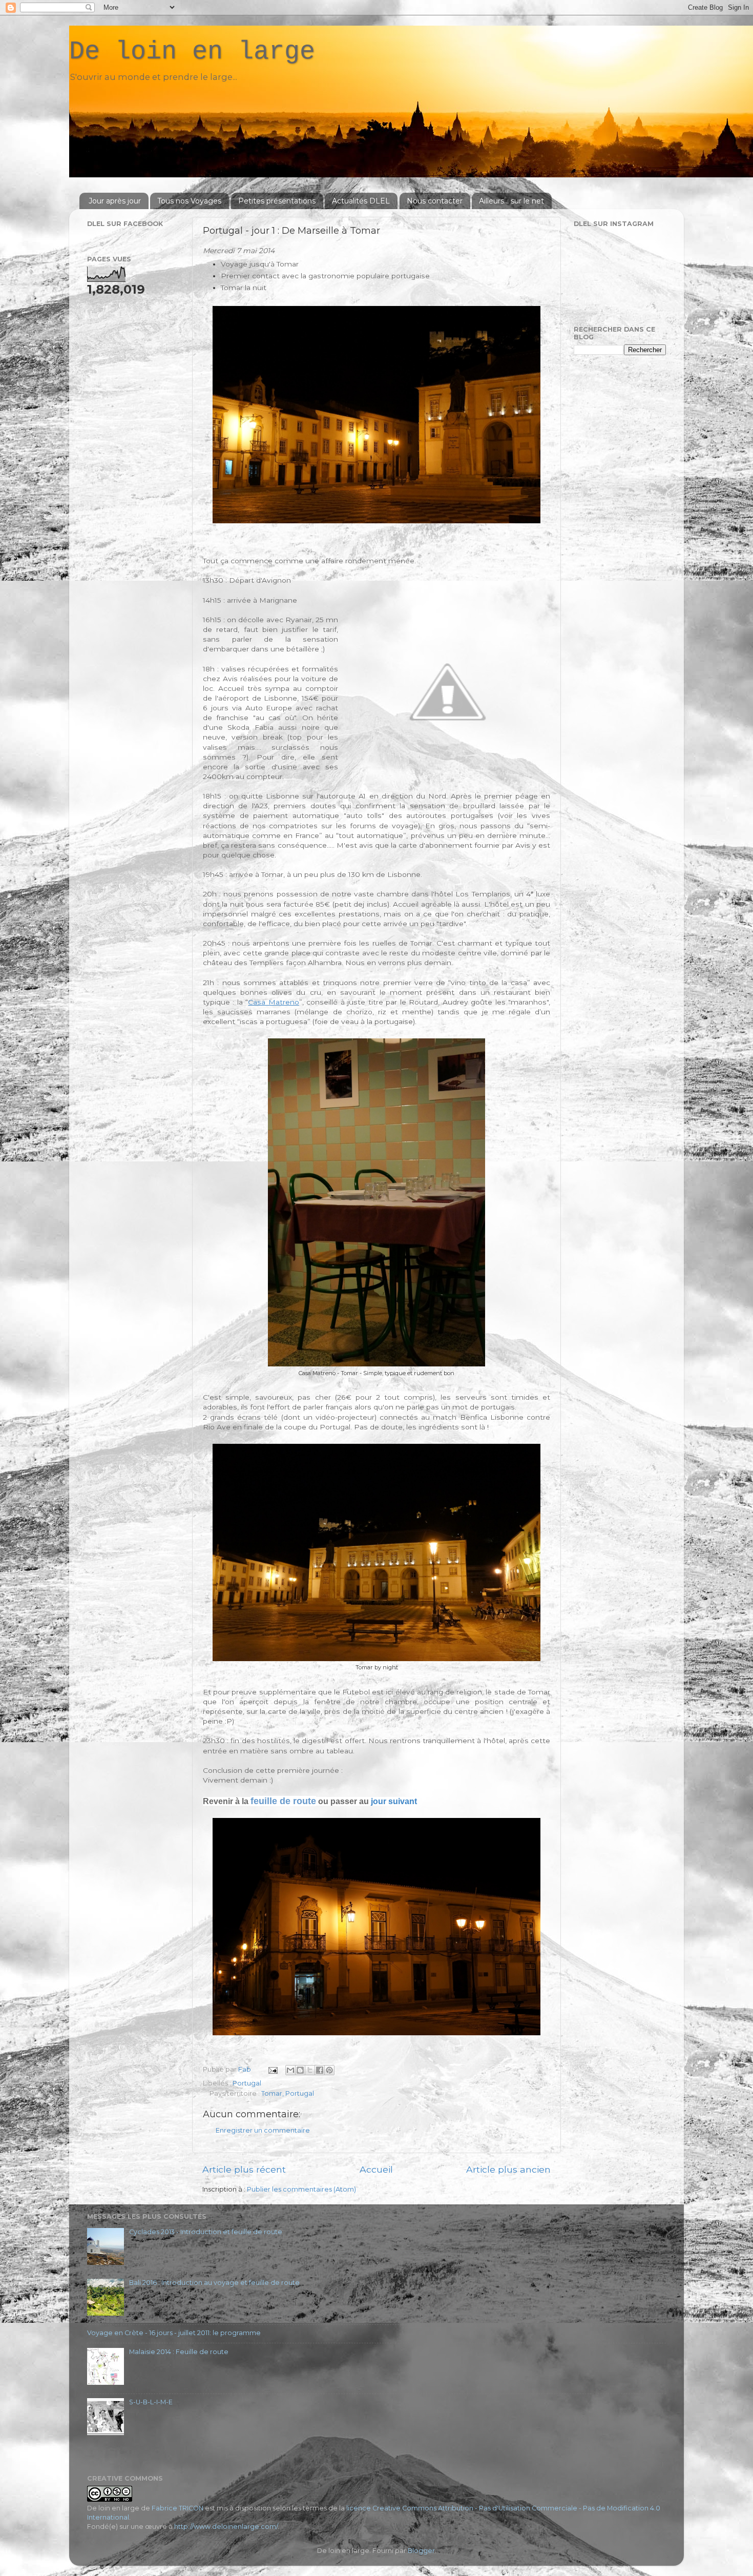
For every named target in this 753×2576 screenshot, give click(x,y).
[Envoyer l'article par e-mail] (272, 2069)
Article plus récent (244, 2169)
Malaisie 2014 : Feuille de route (179, 2352)
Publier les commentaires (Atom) (301, 2189)
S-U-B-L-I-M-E (151, 2402)
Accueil (376, 2169)
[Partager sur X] (310, 2070)
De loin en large (192, 52)
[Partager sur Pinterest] (329, 2070)
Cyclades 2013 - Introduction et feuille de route (206, 2232)
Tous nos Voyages (189, 201)
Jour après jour (115, 201)
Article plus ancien (508, 2169)
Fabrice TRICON (177, 2508)
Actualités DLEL (361, 201)
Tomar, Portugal (288, 2093)
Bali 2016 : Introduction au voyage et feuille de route (214, 2283)
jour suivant (394, 1801)
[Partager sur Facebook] (320, 2070)
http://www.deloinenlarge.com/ (226, 2527)
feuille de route (283, 1801)
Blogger (421, 2551)
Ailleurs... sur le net (511, 201)
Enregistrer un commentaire (263, 2130)
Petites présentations (277, 201)
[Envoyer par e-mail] (290, 2070)
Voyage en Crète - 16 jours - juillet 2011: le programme (174, 2333)
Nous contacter (435, 201)
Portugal (247, 2083)
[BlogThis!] (300, 2070)
